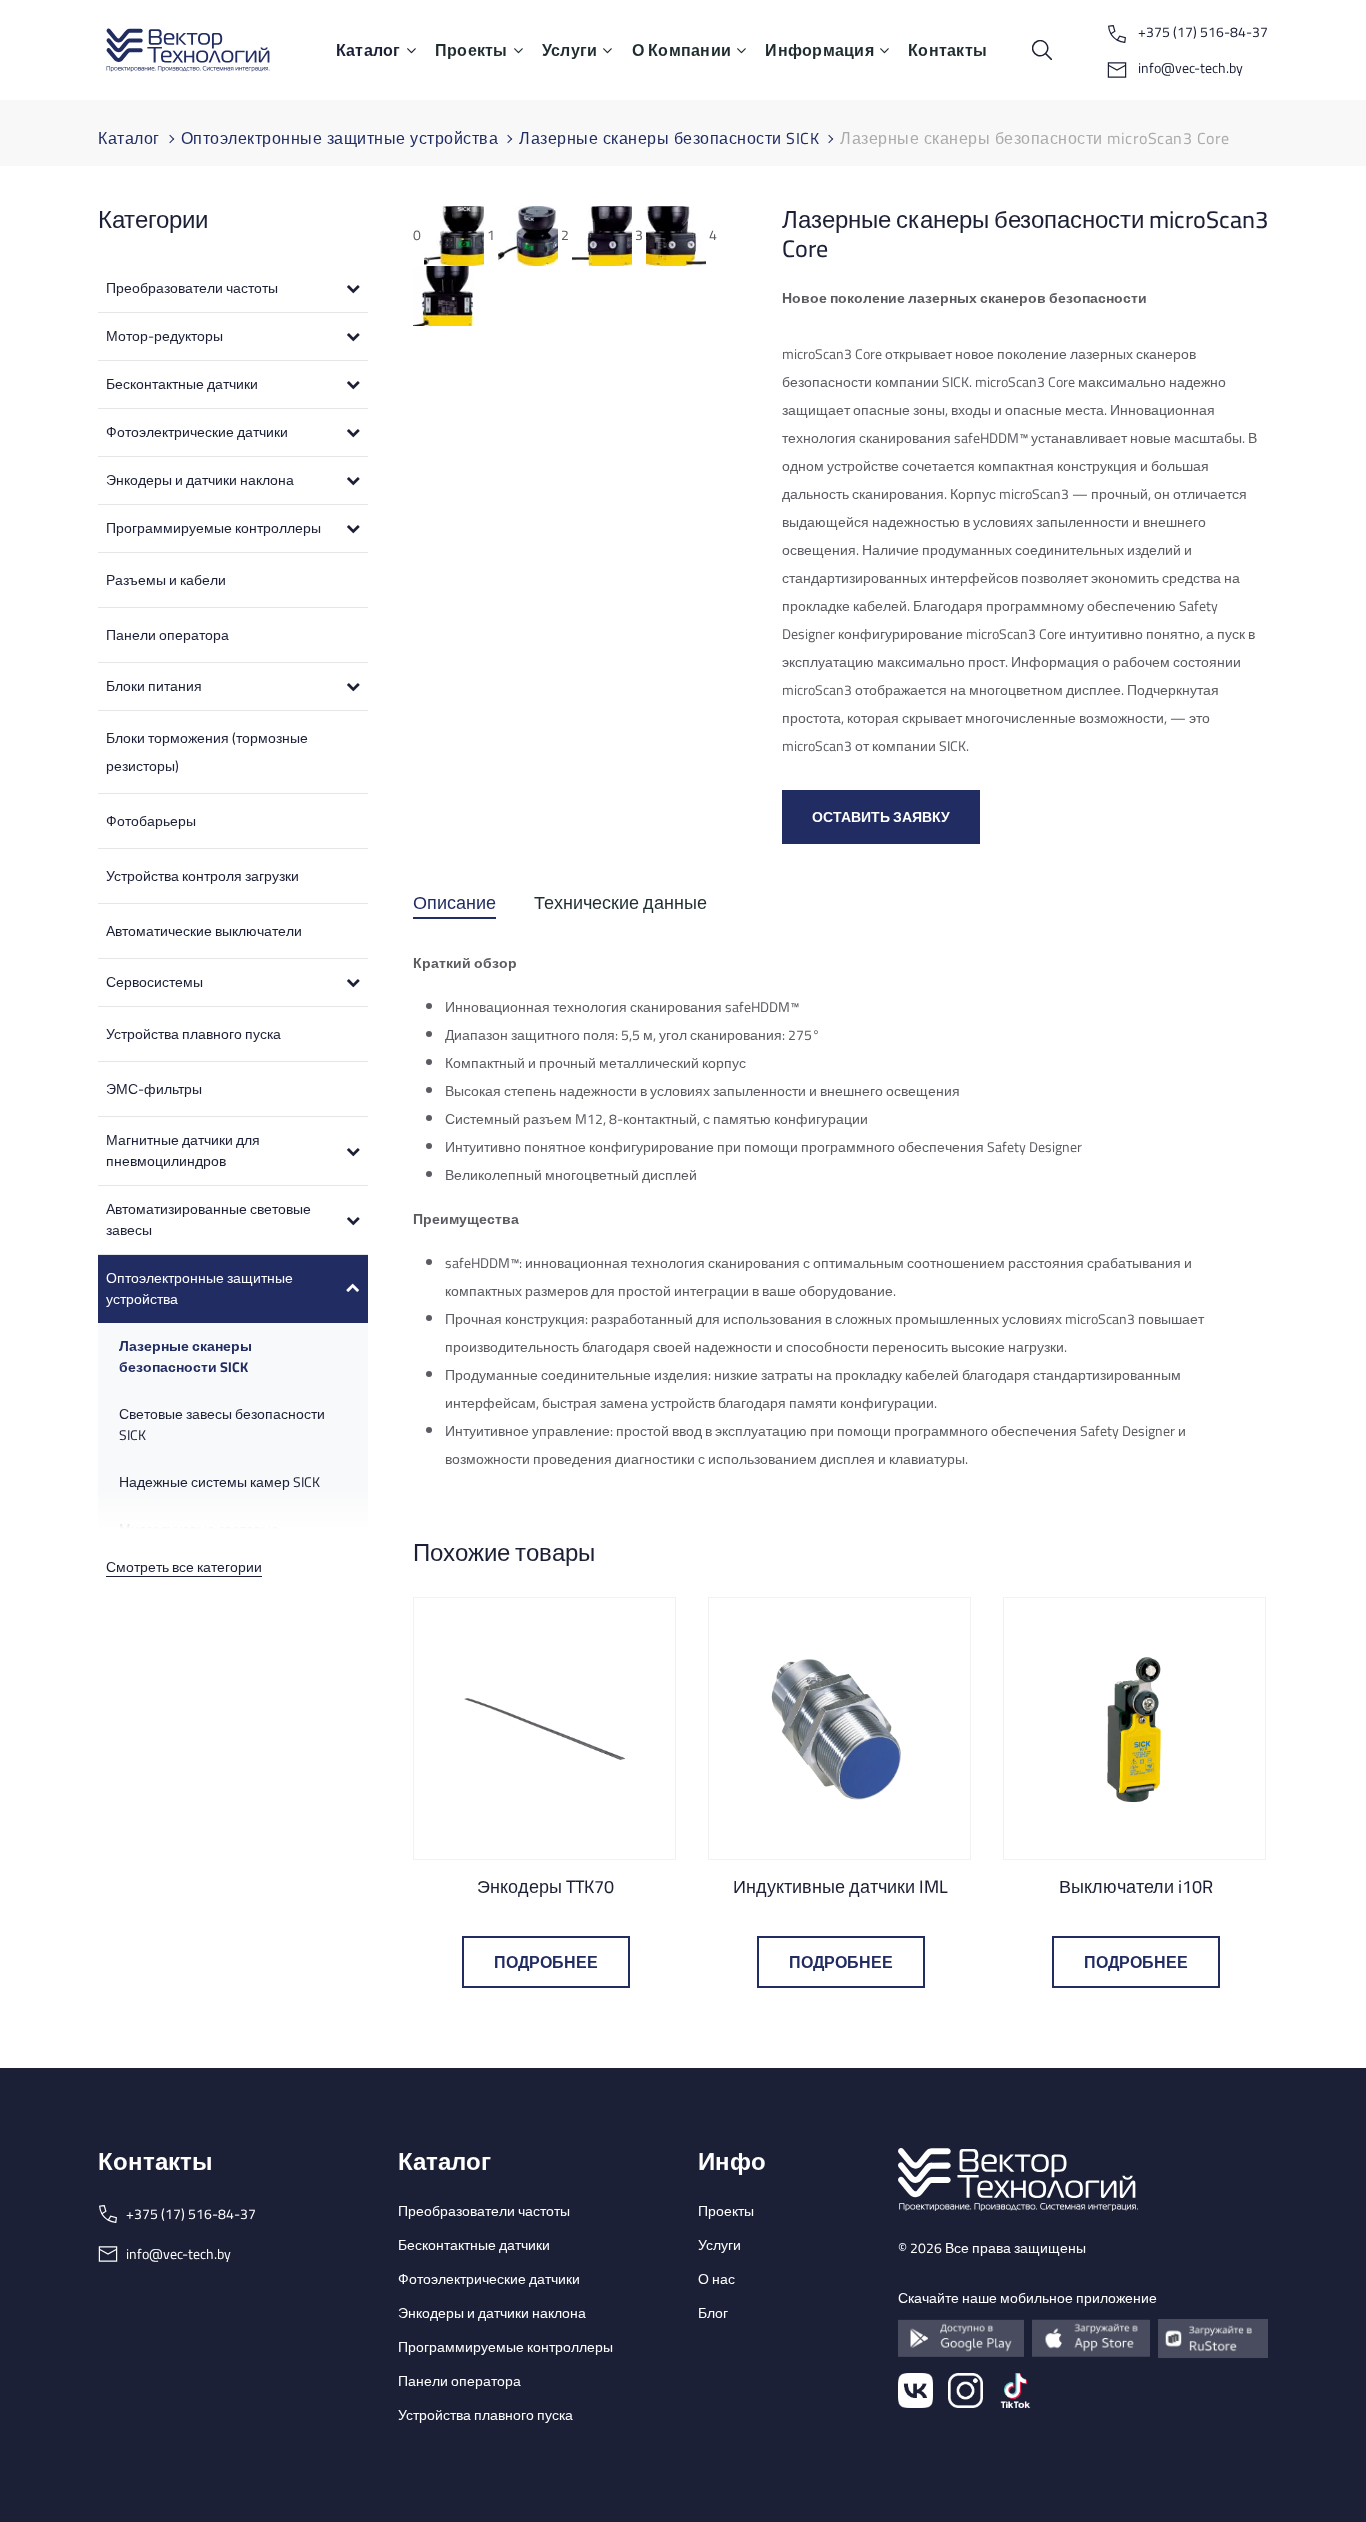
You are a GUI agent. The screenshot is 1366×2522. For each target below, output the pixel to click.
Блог (713, 2313)
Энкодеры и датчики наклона (492, 2313)
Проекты (471, 50)
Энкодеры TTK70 (545, 1886)
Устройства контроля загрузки (202, 876)
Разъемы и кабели (166, 580)
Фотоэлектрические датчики (489, 2279)
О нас (716, 2279)
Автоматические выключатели (204, 931)
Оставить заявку (881, 817)
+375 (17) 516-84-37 (1201, 32)
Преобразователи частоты (484, 2211)
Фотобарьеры (151, 821)
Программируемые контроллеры (505, 2347)
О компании (682, 50)
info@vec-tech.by (1189, 68)
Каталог (368, 50)
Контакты (947, 50)
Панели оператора (167, 635)
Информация (819, 50)
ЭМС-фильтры (154, 1089)
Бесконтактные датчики (474, 2245)
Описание (454, 906)
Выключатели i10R (1136, 1886)
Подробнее (546, 1962)
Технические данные (620, 906)
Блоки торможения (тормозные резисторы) (207, 752)
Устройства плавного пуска (193, 1034)
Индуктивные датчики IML (840, 1886)
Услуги (570, 50)
